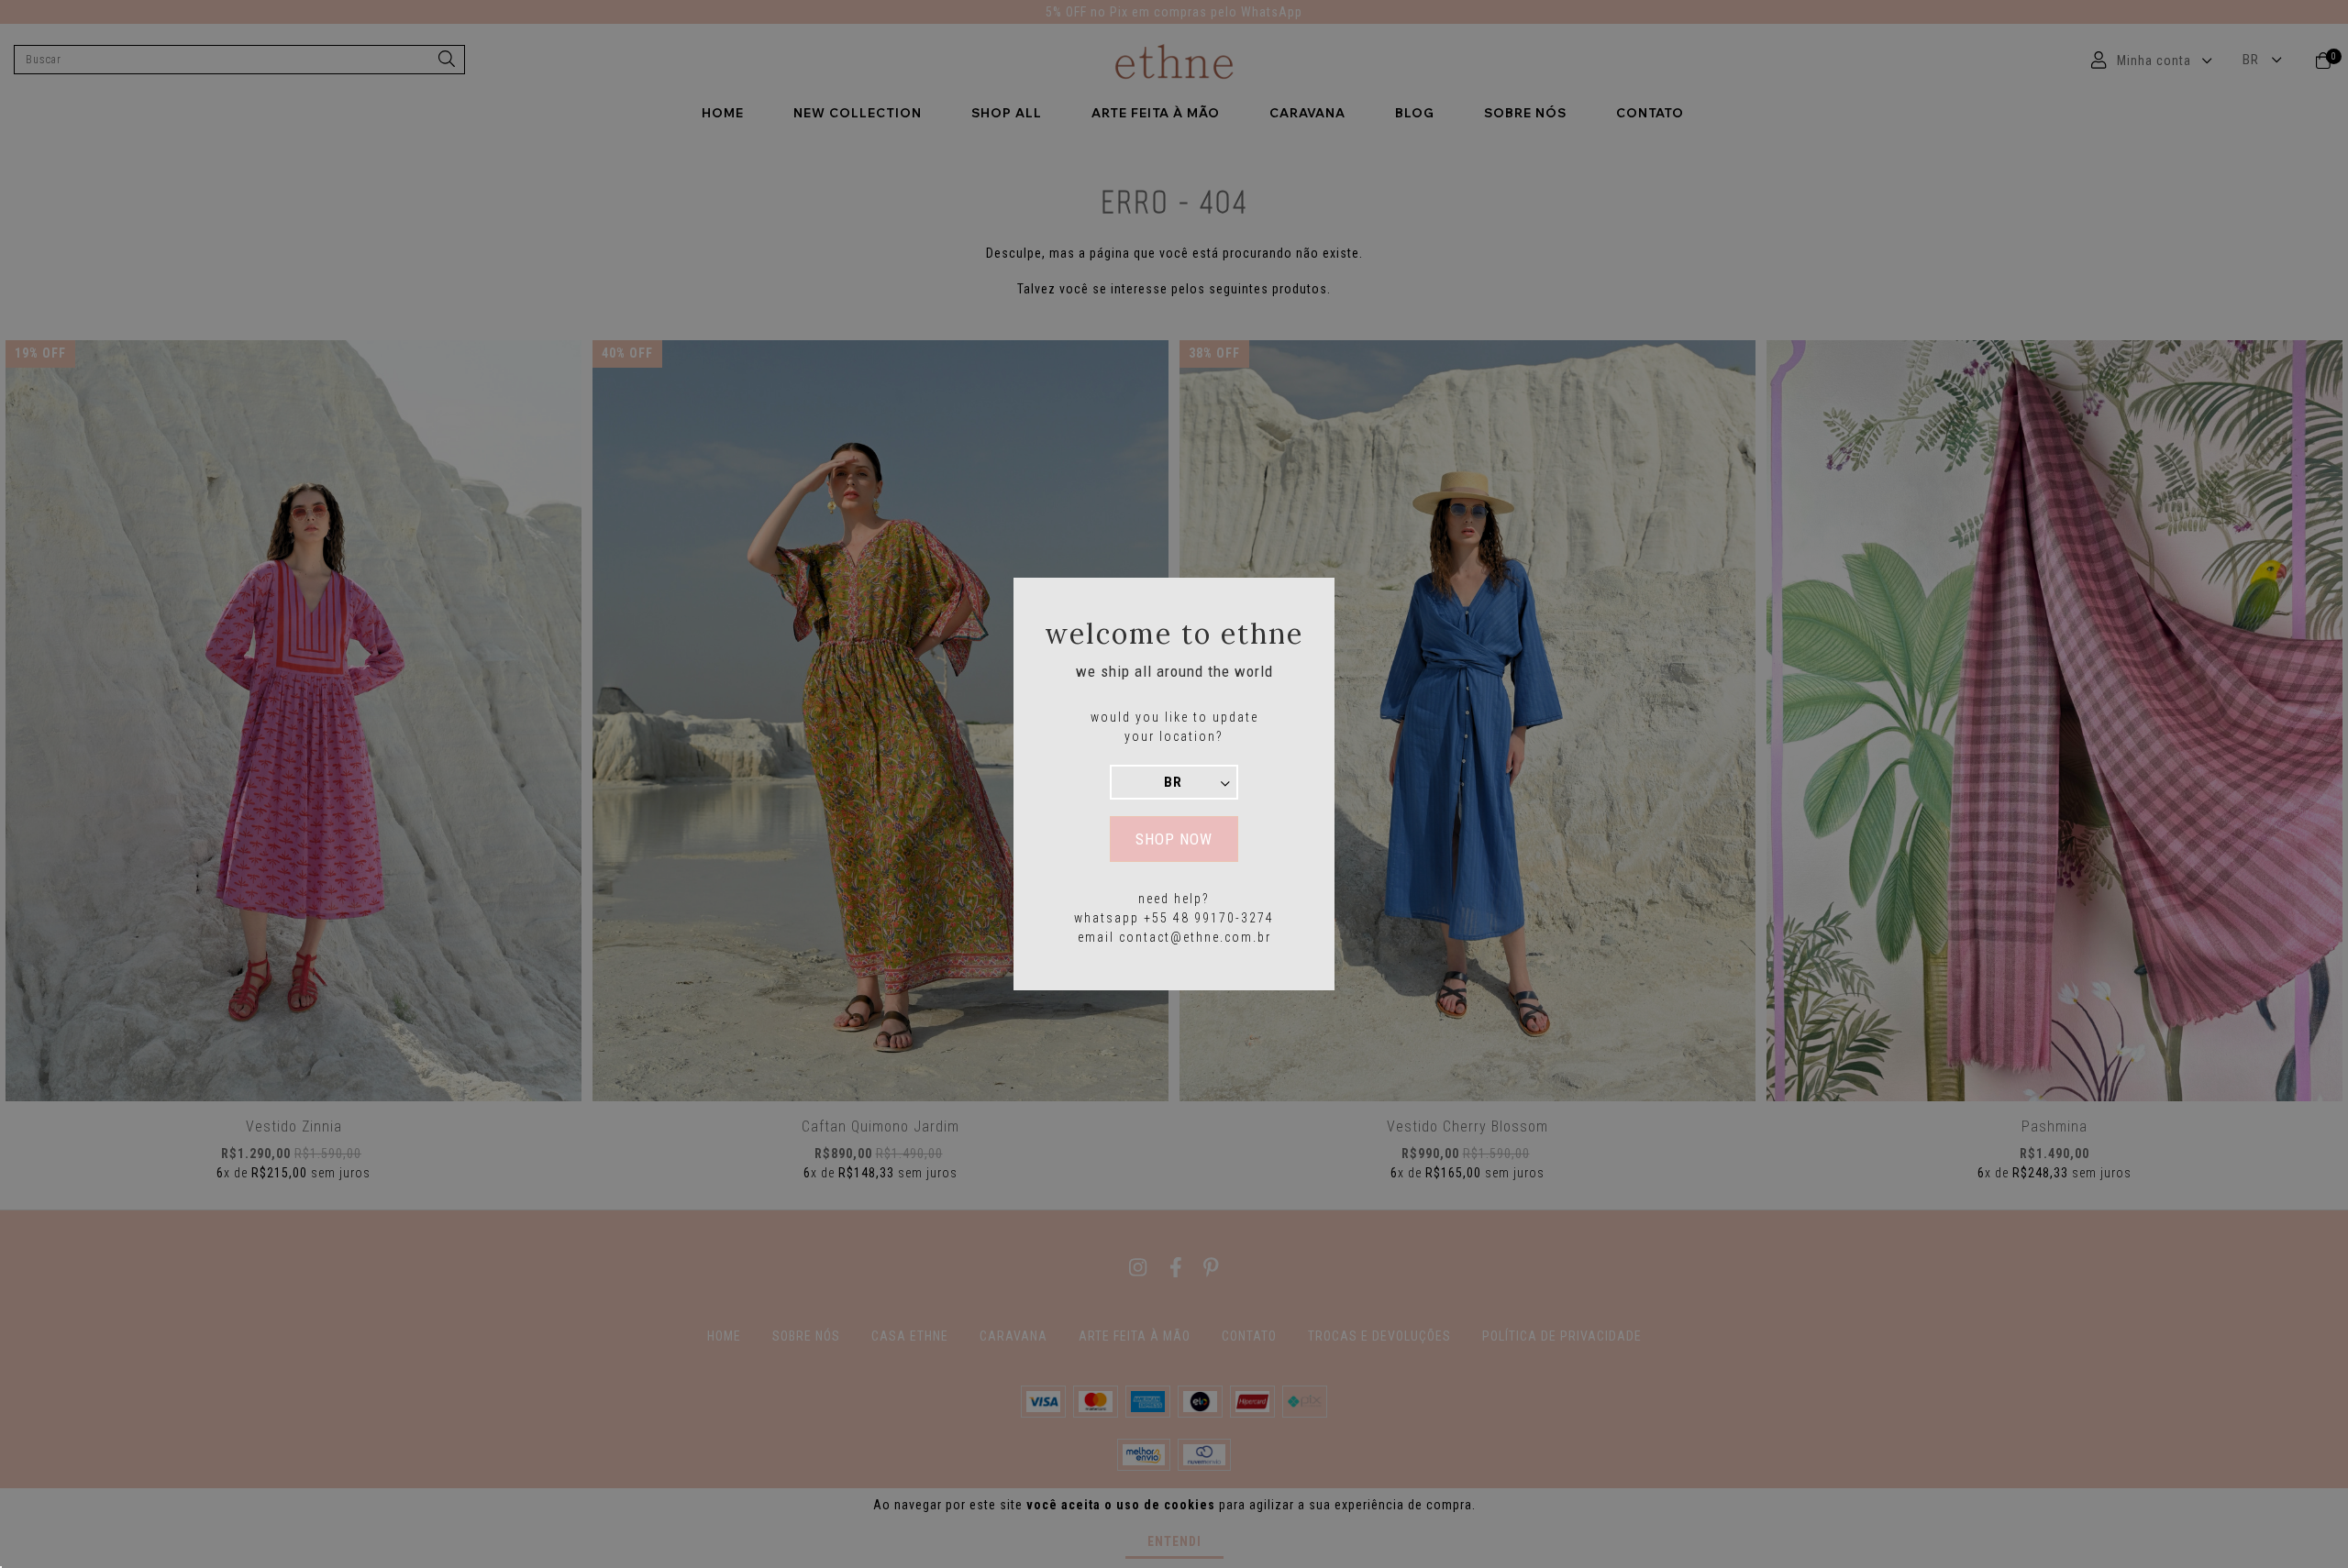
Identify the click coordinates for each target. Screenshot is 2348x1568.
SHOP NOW (1174, 839)
